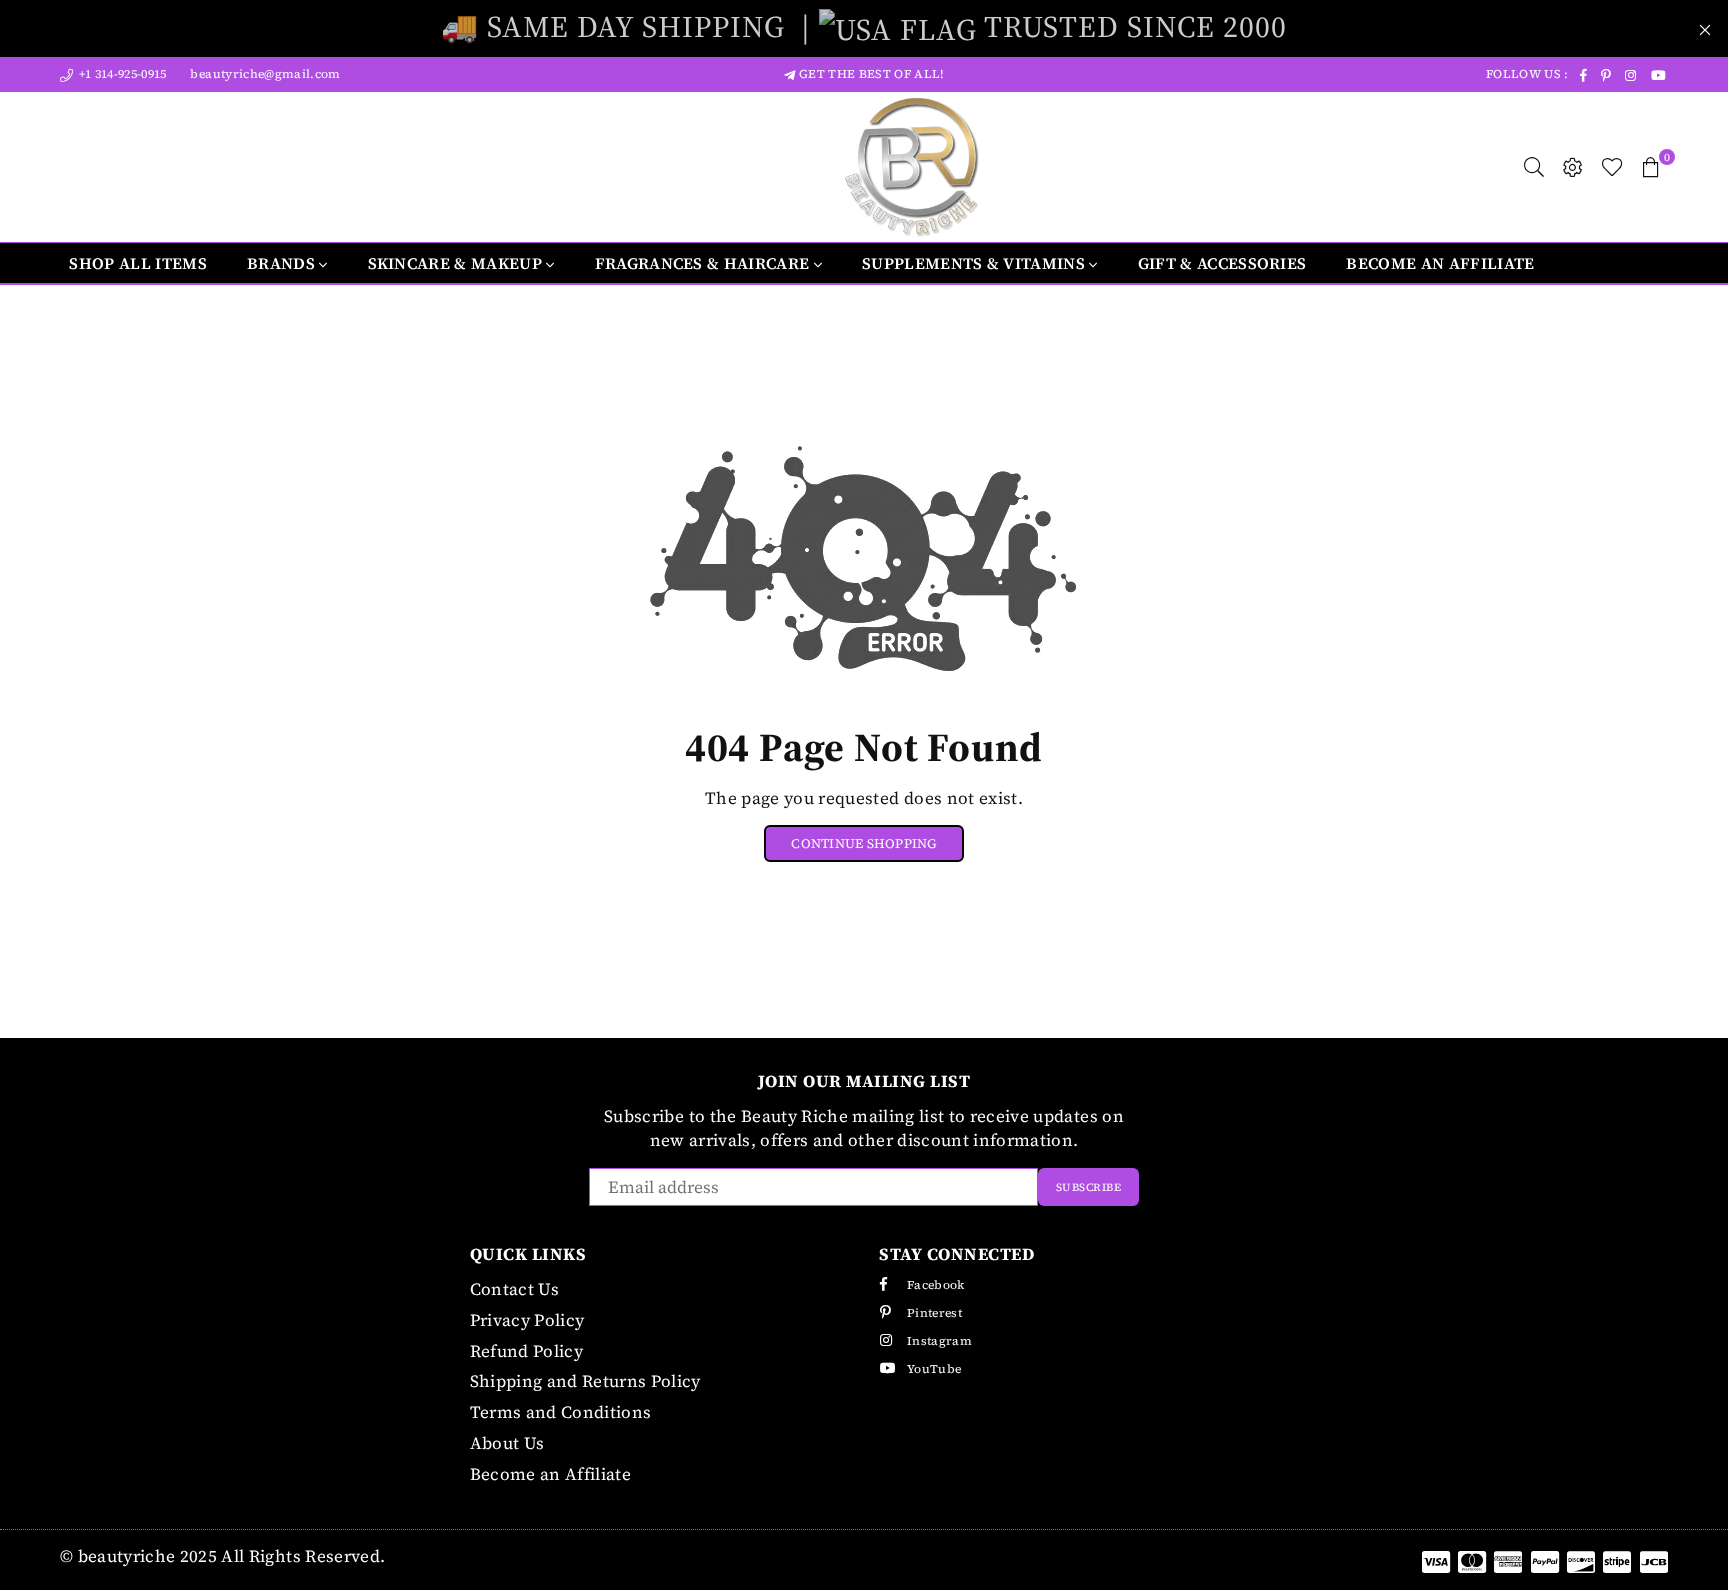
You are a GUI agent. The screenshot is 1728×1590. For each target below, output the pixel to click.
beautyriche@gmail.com (263, 74)
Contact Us (514, 1289)
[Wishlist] (1612, 167)
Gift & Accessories (1222, 263)
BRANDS (283, 263)
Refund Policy (526, 1351)
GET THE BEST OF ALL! (869, 74)
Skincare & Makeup (457, 263)
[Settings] (1573, 167)
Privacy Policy (527, 1320)
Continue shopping (863, 843)
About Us (507, 1443)
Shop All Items (137, 263)
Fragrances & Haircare (704, 263)
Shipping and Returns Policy (585, 1381)
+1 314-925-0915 (120, 74)
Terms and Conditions (561, 1412)
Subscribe (1089, 1187)
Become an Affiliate (1440, 263)
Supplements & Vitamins (975, 263)
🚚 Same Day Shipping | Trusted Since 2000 (864, 26)
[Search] (1534, 167)
